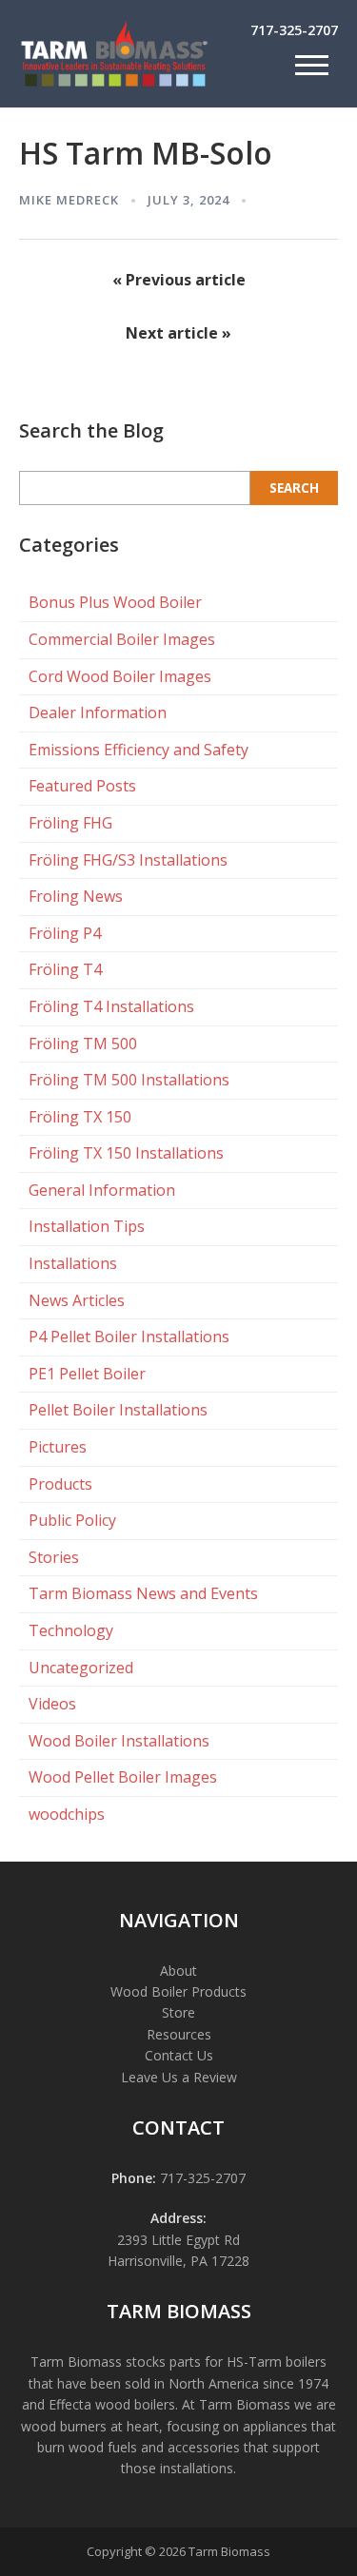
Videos (52, 1704)
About (178, 1971)
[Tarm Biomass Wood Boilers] (114, 83)
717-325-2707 (294, 30)
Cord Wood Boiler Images (120, 676)
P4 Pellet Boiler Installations (129, 1337)
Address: (178, 2218)
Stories (54, 1557)
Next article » (178, 333)
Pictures (58, 1447)
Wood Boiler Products (178, 1991)
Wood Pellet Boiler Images (123, 1777)
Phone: (134, 2178)
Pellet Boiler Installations (118, 1410)
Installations (73, 1263)
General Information (102, 1190)
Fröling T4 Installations (111, 1006)
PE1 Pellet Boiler (87, 1374)
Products (60, 1484)
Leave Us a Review (179, 2077)
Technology (71, 1630)
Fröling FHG (70, 823)
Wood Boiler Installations (119, 1741)
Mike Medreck (69, 200)
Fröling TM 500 (83, 1044)
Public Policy (72, 1520)
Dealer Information (98, 712)
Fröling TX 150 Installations (126, 1153)
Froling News (76, 896)
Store (178, 2012)
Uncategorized (81, 1668)
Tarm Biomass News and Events (143, 1593)
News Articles (77, 1300)
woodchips (67, 1814)
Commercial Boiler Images (122, 639)
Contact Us (179, 2055)
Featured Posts (82, 786)
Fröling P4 (65, 933)
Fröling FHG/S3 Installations (128, 860)
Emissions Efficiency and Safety (139, 750)
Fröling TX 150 (80, 1117)
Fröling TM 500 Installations (129, 1080)
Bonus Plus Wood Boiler (115, 602)
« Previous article (179, 280)
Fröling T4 (65, 969)
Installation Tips (87, 1226)
